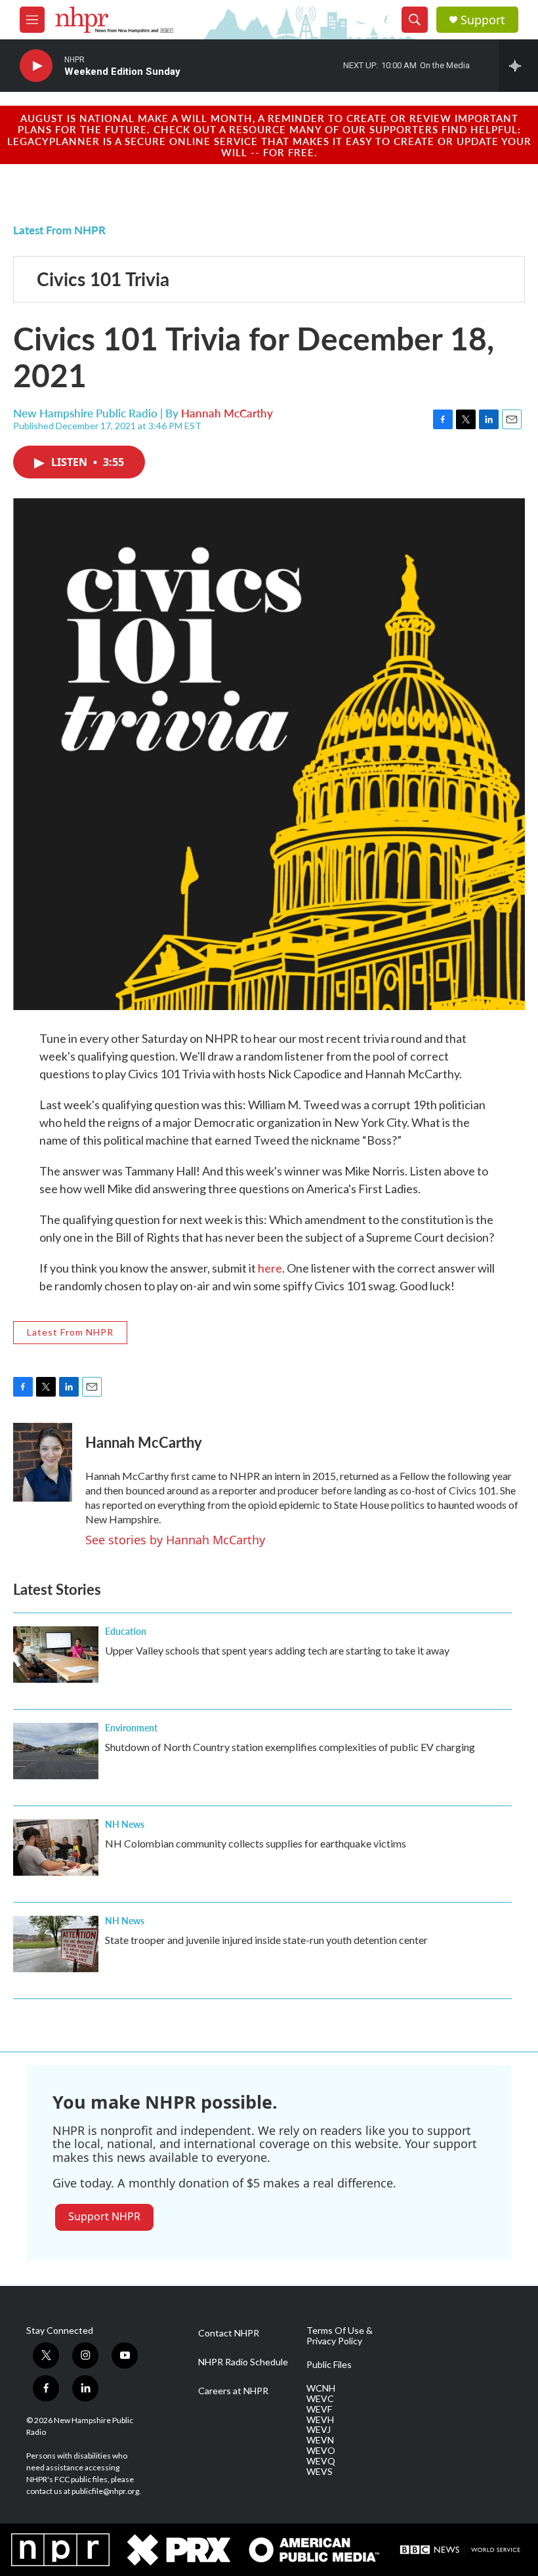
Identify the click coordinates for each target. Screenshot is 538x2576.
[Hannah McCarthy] (43, 1462)
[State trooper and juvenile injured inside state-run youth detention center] (56, 1944)
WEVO (321, 2451)
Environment (131, 1727)
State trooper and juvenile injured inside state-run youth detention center (266, 1940)
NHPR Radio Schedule (243, 2362)
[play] (36, 66)
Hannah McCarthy (227, 413)
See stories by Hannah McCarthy (175, 1540)
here (270, 1268)
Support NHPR (104, 2216)
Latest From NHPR (59, 230)
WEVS (320, 2472)
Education (126, 1631)
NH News (125, 1824)
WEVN (320, 2440)
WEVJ (319, 2430)
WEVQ (321, 2461)
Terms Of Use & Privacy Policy (340, 2336)
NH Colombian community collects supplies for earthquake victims (256, 1843)
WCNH (321, 2388)
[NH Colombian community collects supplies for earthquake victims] (56, 1848)
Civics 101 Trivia (103, 279)
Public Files (329, 2365)
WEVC (320, 2399)
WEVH (320, 2420)
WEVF (319, 2409)
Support (483, 20)
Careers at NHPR (233, 2391)
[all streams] (519, 66)
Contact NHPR (229, 2333)
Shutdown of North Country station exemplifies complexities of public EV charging (290, 1747)
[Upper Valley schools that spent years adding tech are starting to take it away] (56, 1655)
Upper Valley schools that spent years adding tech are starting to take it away (277, 1650)
